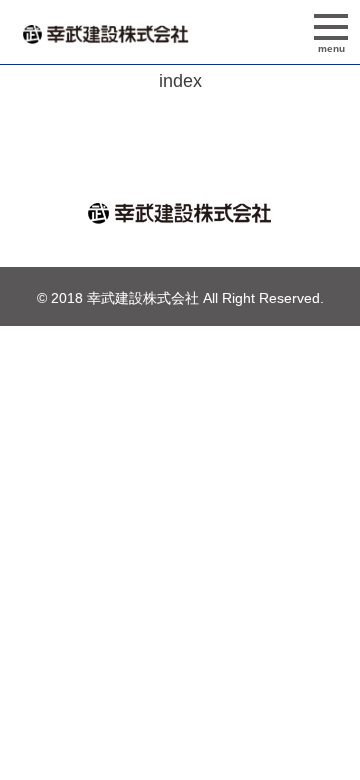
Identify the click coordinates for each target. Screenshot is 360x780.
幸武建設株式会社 (143, 298)
